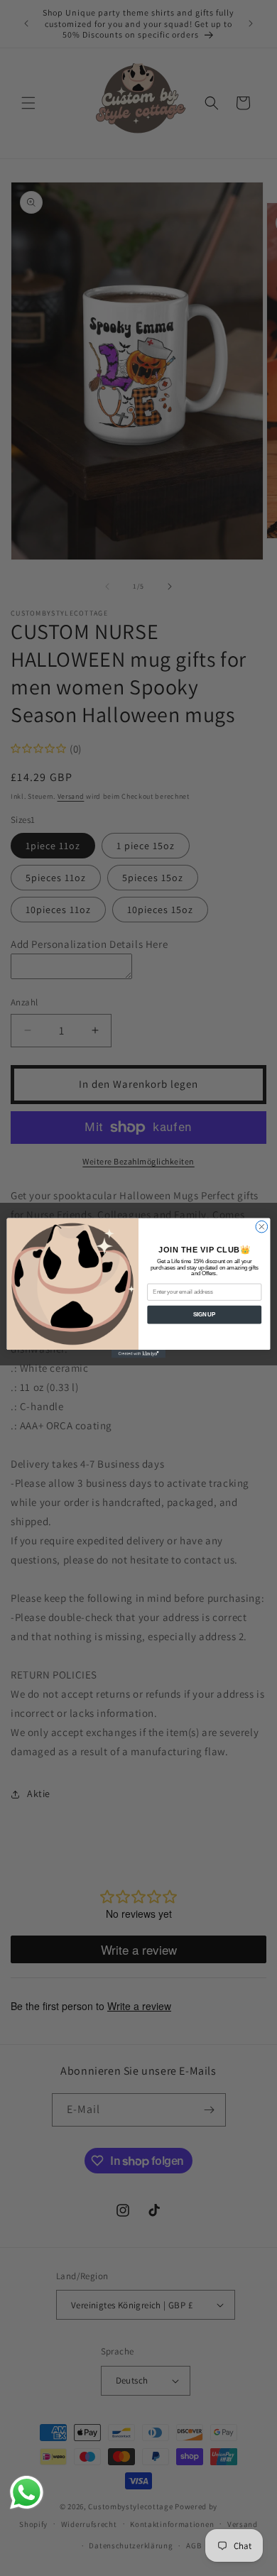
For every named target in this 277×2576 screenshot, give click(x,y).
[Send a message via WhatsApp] (27, 2493)
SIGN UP (204, 1314)
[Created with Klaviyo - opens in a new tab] (138, 1354)
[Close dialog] (262, 1227)
